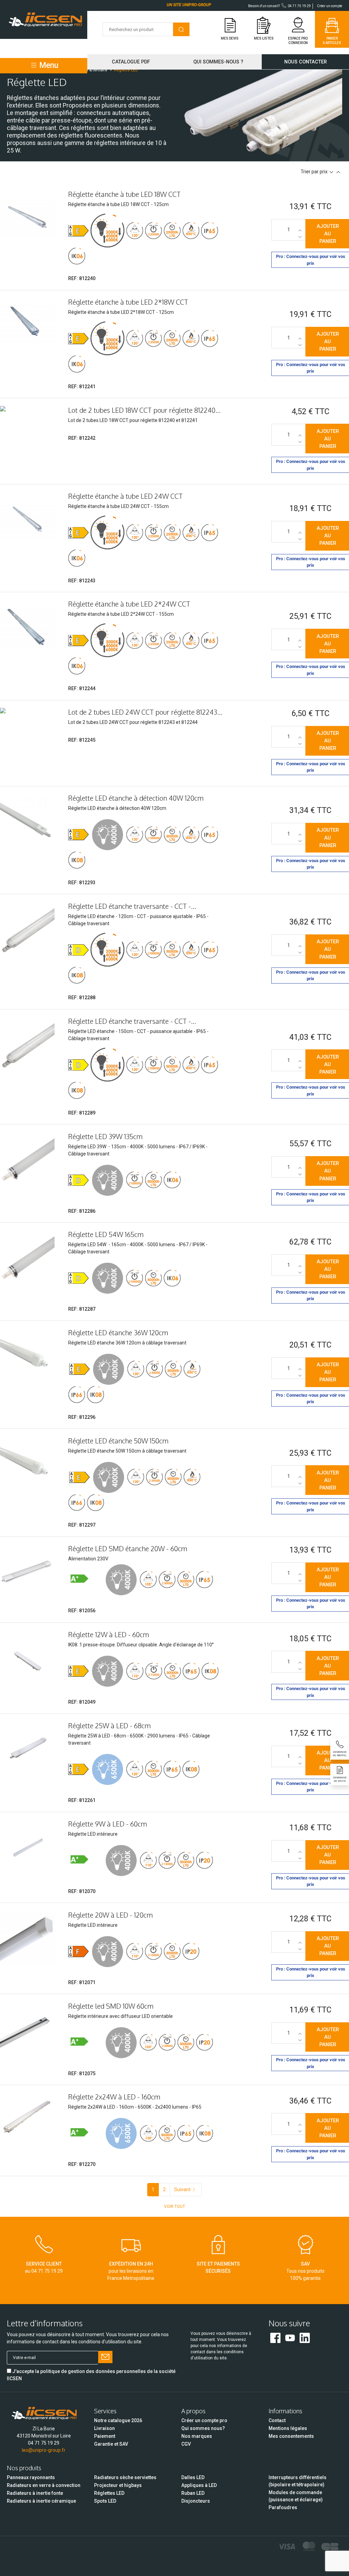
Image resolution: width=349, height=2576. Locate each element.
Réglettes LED (109, 2493)
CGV (186, 2444)
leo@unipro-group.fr (44, 2450)
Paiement (105, 2436)
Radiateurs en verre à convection (44, 2485)
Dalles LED (193, 2477)
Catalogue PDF (131, 62)
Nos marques (197, 2436)
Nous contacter (306, 62)
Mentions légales (288, 2428)
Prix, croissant (338, 172)
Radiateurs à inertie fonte (35, 2493)
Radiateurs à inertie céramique (41, 2501)
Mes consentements (291, 2436)
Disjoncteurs (196, 2501)
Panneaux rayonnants (31, 2477)
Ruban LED (193, 2493)
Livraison (104, 2428)
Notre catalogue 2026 (118, 2420)
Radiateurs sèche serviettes (125, 2477)
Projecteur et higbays (118, 2485)
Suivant (182, 2189)
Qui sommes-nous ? (218, 62)
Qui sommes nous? (203, 2428)
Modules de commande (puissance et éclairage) (296, 2496)
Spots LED (105, 2501)
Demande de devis (340, 1779)
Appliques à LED (199, 2485)
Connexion (298, 43)
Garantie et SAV (111, 2444)
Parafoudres (283, 2507)
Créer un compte (330, 6)
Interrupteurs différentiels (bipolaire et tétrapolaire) (298, 2481)
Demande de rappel (340, 1754)
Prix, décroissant (331, 172)
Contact (277, 2420)
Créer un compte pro (204, 2420)
